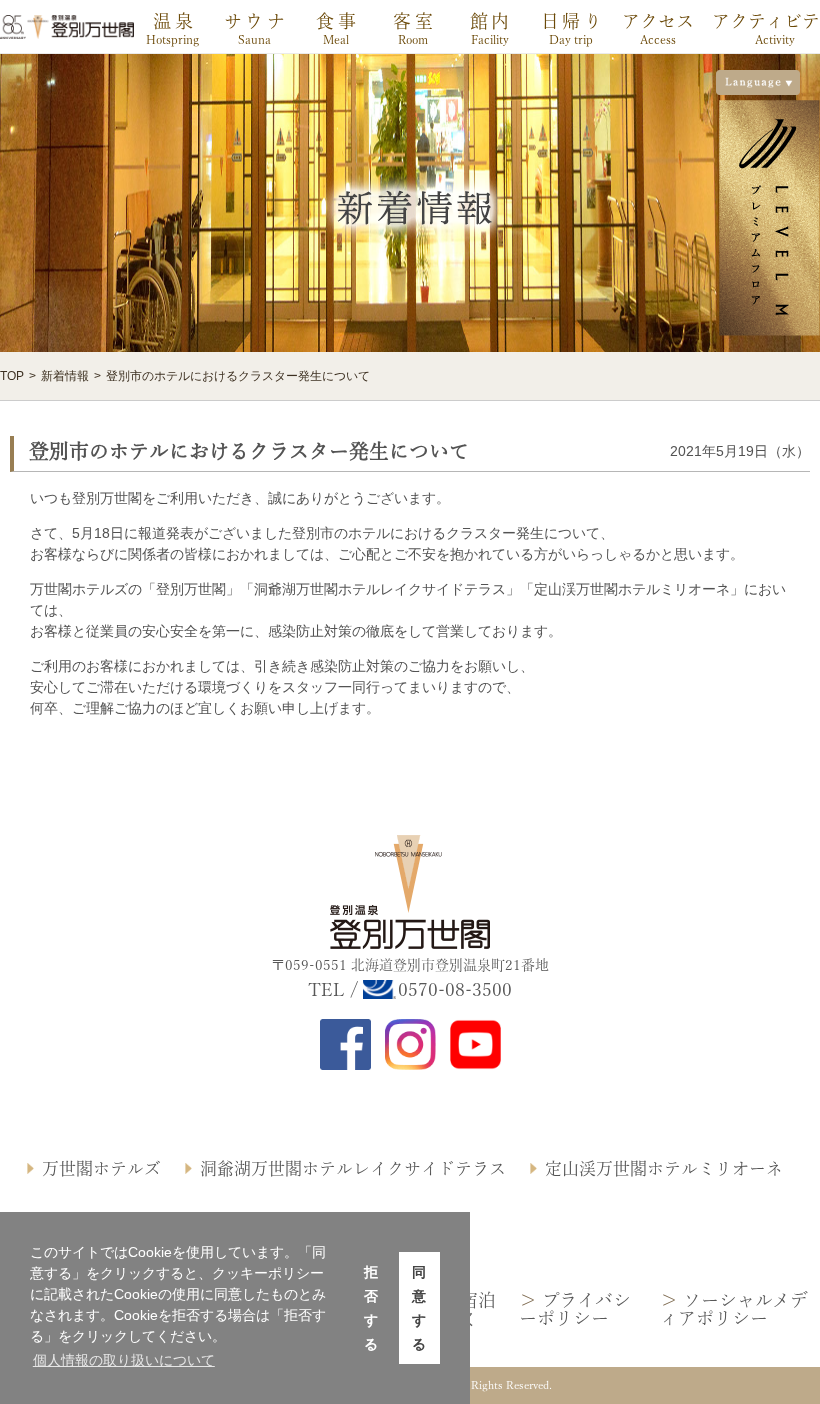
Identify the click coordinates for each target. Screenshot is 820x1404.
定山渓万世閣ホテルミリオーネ (664, 1168)
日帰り (573, 21)
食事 (337, 21)
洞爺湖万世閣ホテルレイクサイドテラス (353, 1168)
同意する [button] (419, 1308)
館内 (491, 21)
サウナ (256, 21)
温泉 (174, 21)
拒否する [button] (371, 1308)
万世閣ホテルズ (101, 1168)
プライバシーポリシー (575, 1309)
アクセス (658, 21)
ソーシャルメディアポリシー (734, 1309)
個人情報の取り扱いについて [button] (124, 1360)
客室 (414, 21)
